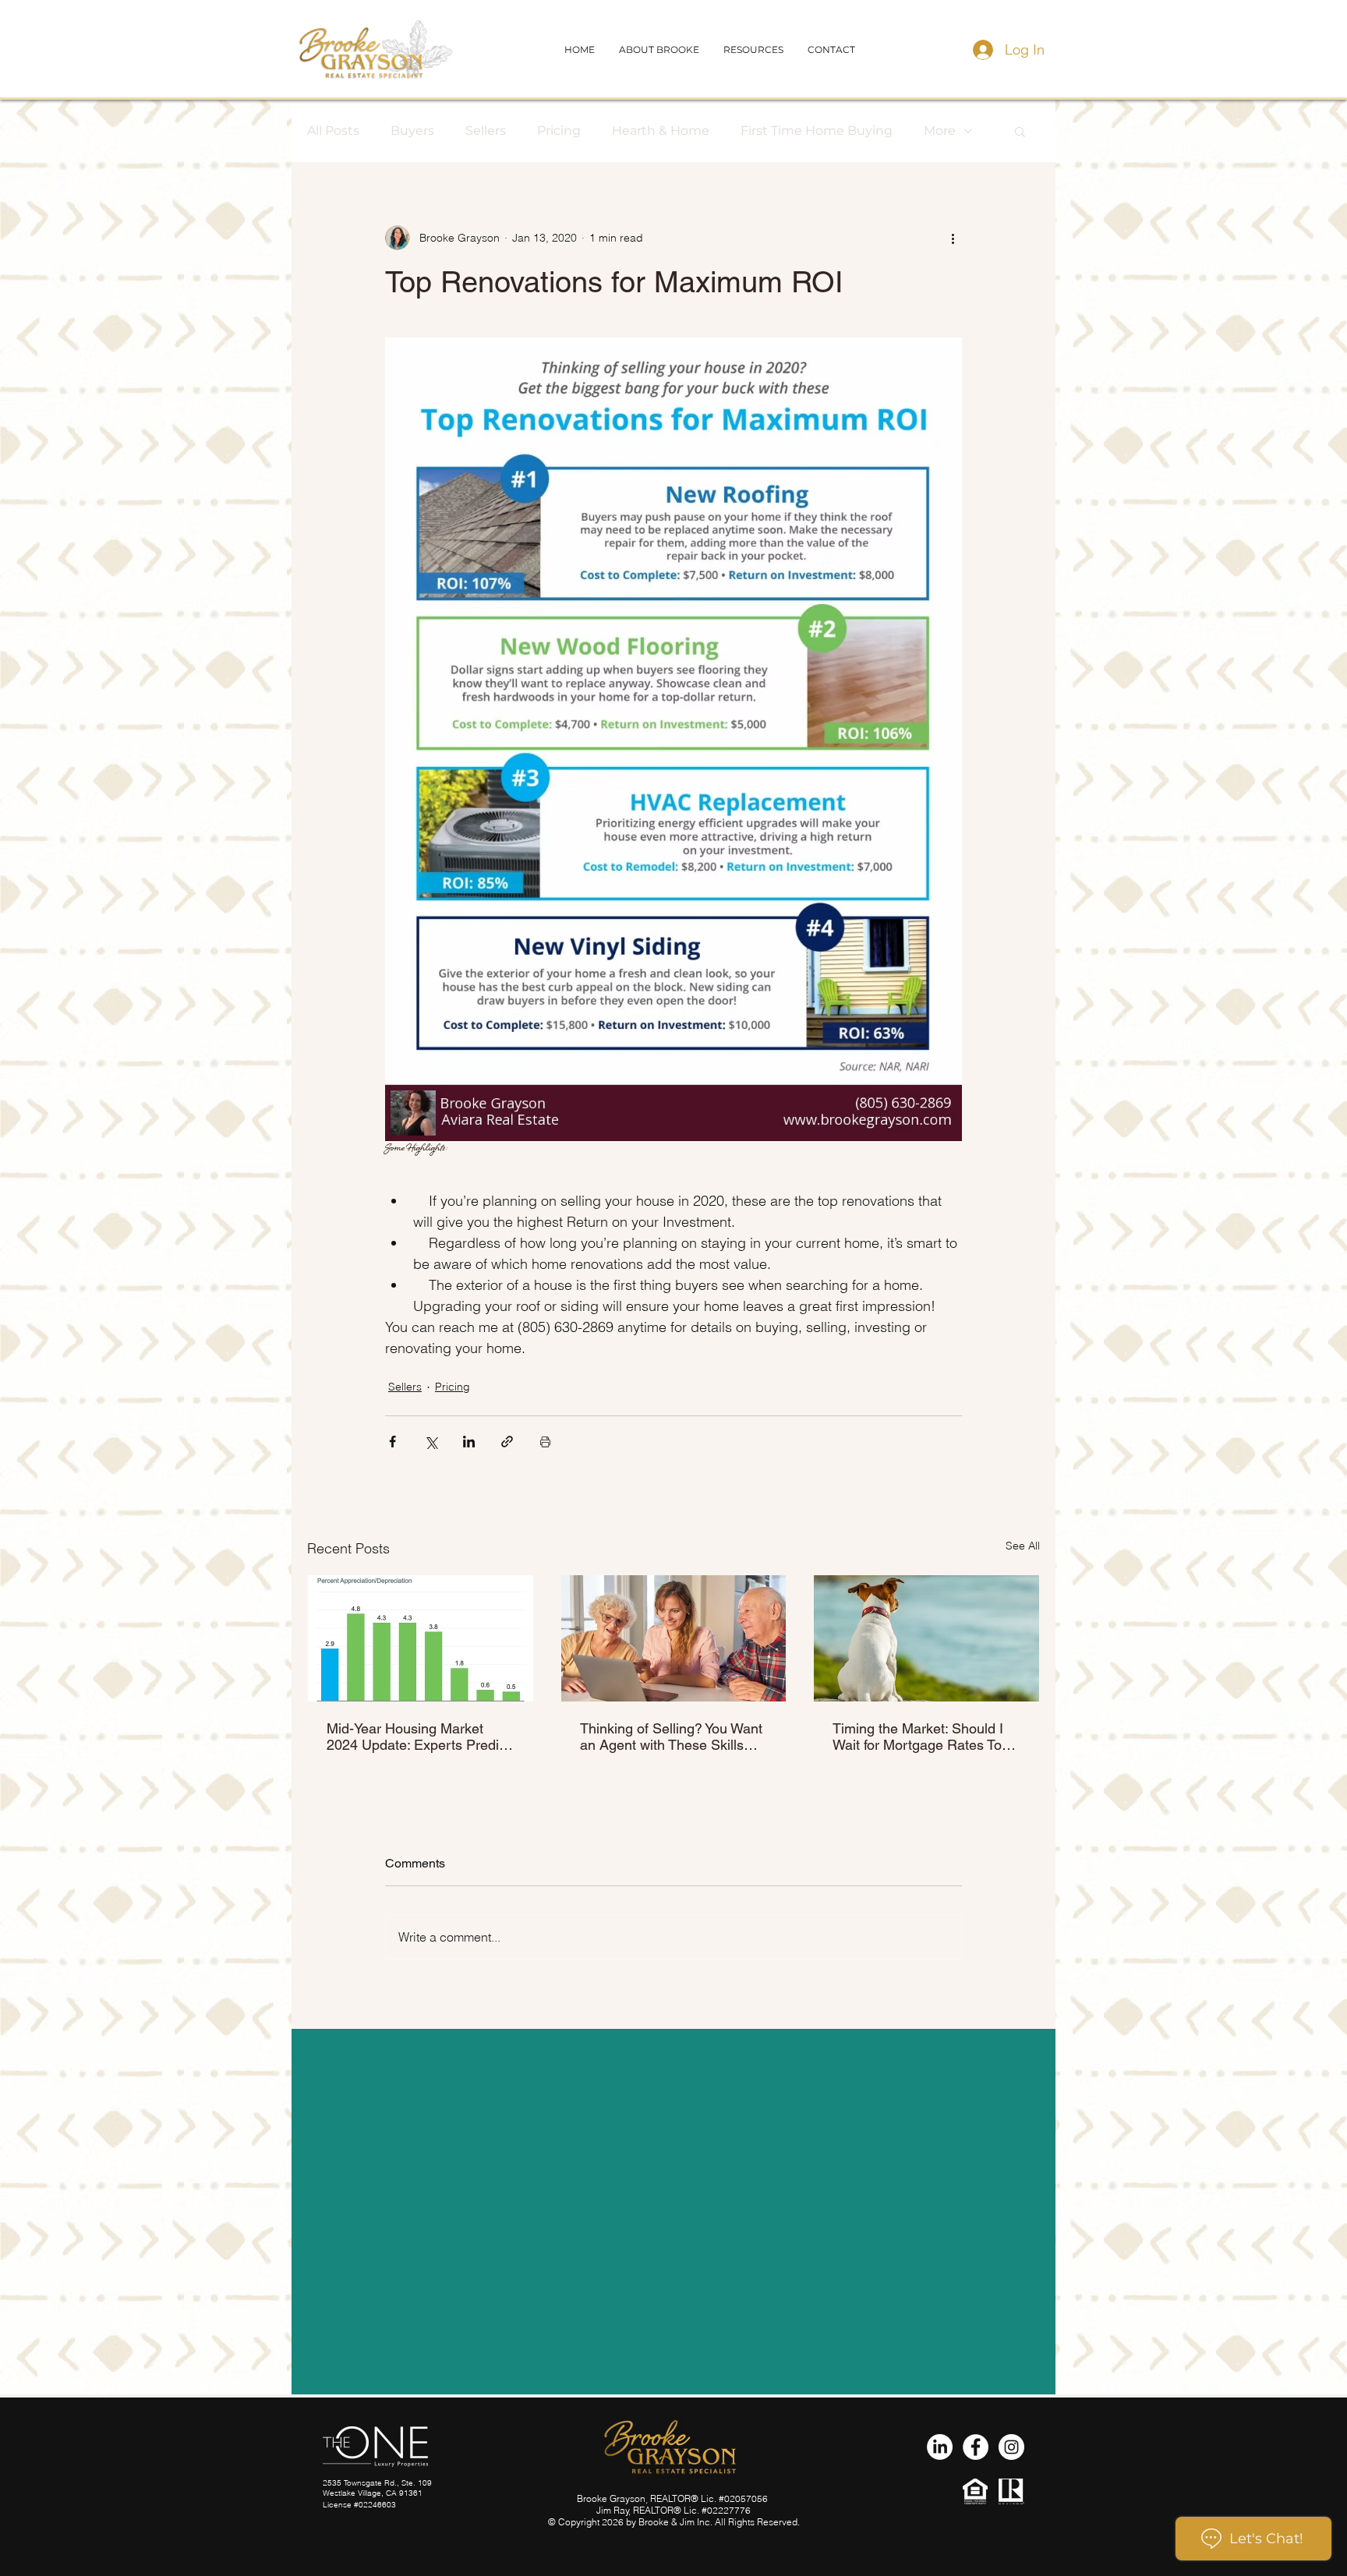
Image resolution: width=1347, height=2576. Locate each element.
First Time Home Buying (817, 131)
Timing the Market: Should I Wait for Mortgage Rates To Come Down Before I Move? (920, 1737)
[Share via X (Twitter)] (431, 1442)
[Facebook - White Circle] (976, 2447)
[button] (831, 49)
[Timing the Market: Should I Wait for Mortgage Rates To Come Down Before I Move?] (926, 1638)
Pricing (559, 131)
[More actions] (953, 238)
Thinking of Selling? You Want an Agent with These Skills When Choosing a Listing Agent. (671, 1737)
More (940, 131)
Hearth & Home (661, 131)
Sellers (486, 131)
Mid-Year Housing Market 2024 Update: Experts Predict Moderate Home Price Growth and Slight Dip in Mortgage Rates (419, 1737)
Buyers (412, 131)
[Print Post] (545, 1442)
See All (1023, 1546)
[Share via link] (507, 1442)
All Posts (333, 131)
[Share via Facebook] (392, 1442)
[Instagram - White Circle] (1011, 2447)
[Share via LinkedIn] (469, 1442)
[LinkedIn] (940, 2447)
